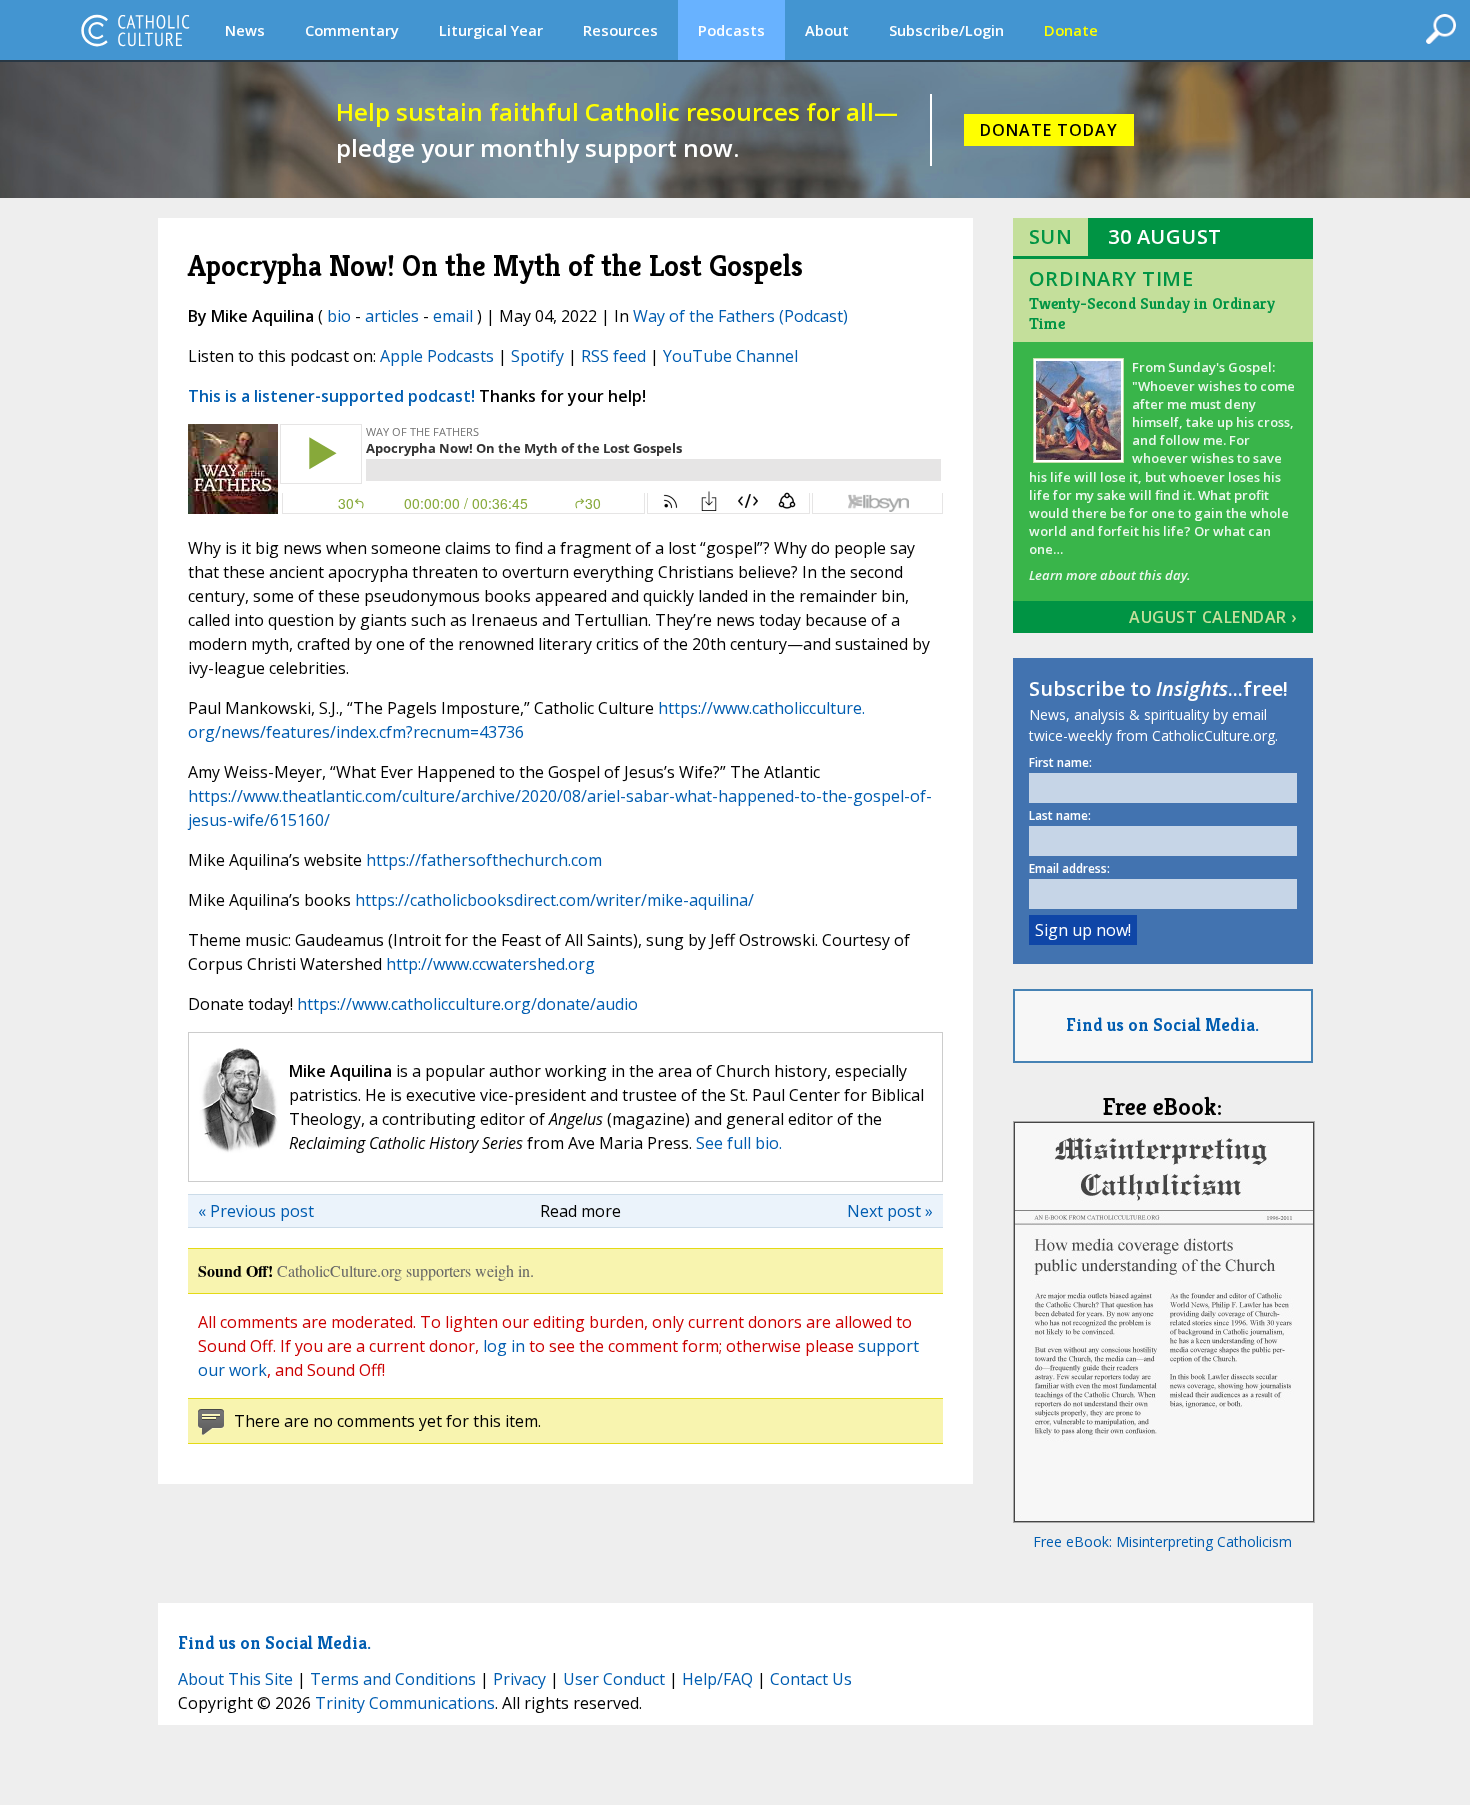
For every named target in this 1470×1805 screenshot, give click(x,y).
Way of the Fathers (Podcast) (740, 316)
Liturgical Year (491, 30)
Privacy (519, 1679)
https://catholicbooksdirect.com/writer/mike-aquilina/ (554, 900)
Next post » (890, 1211)
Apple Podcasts (437, 356)
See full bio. (739, 1143)
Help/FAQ (717, 1679)
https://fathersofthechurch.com (484, 860)
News (245, 30)
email (453, 316)
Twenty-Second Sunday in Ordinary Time (1152, 313)
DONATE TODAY (1049, 130)
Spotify (537, 356)
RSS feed (613, 356)
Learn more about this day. (1109, 575)
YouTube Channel (730, 356)
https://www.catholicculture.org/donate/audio (467, 1004)
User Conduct (614, 1679)
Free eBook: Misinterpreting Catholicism (1162, 1541)
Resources (620, 30)
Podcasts (731, 30)
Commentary (352, 30)
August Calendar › (1213, 617)
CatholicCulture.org (135, 30)
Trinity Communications (405, 1703)
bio (339, 316)
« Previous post (256, 1211)
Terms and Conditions (393, 1679)
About (827, 30)
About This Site (235, 1679)
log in (504, 1346)
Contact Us (811, 1679)
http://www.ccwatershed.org (490, 964)
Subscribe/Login (946, 30)
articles (392, 316)
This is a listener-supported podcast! (331, 396)
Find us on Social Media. (1162, 1024)
